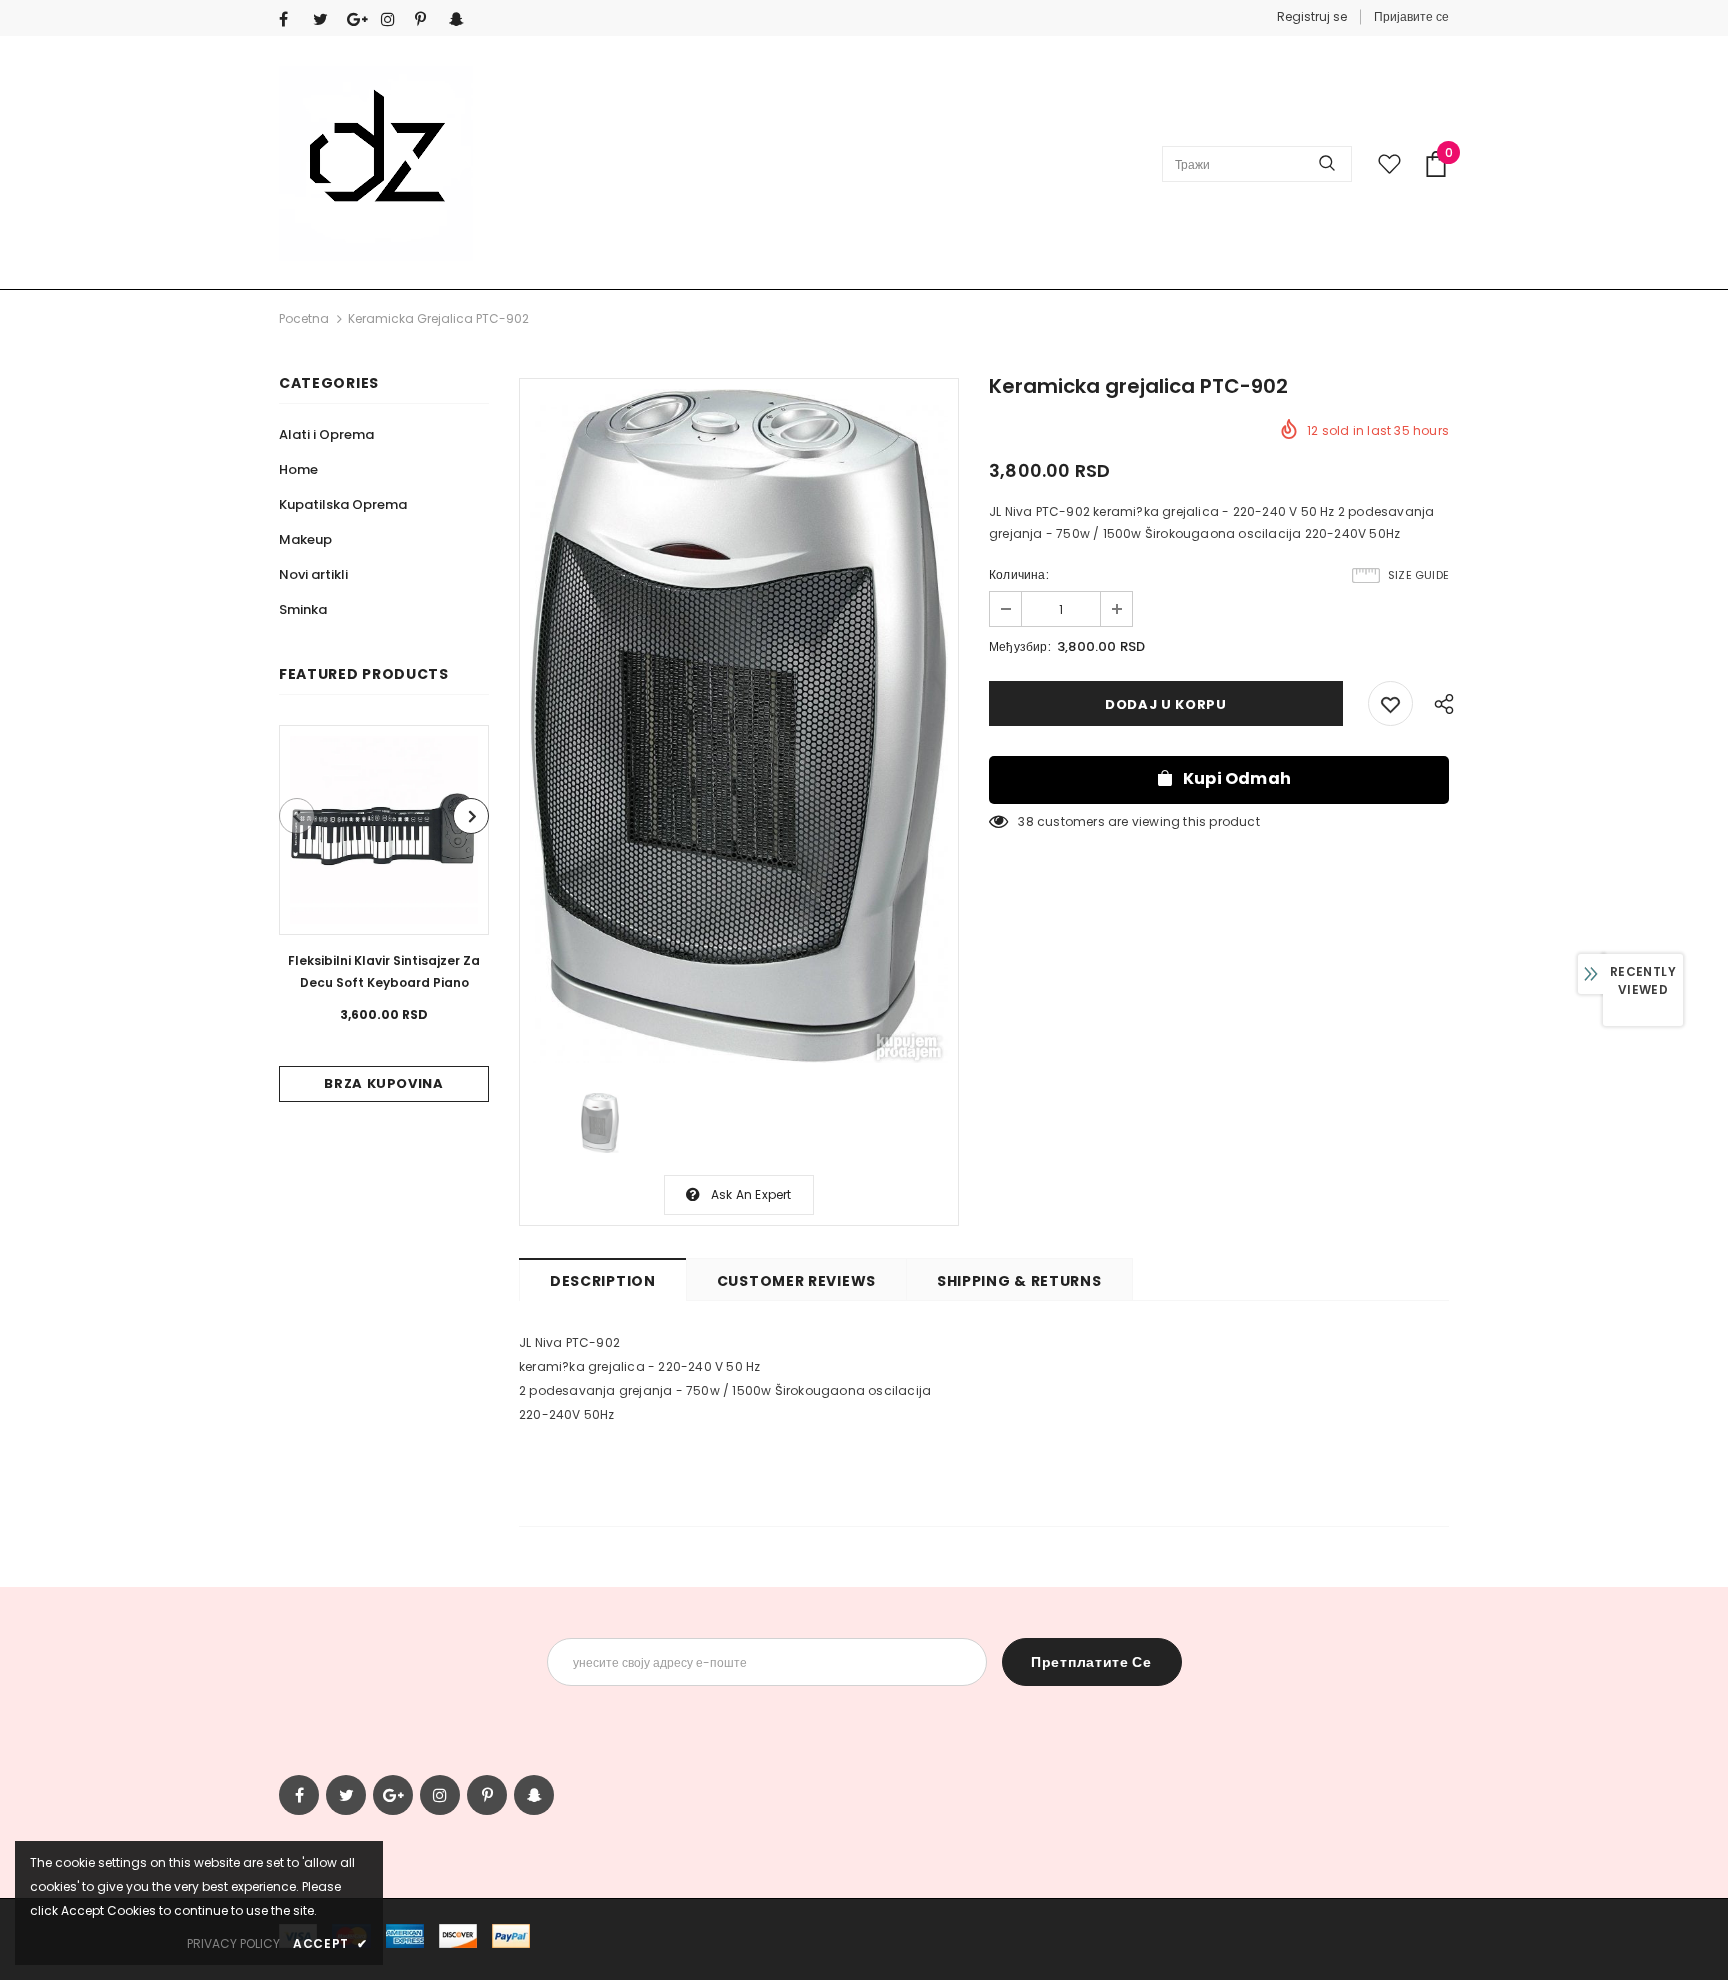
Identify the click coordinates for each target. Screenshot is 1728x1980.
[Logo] (376, 163)
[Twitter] (325, 19)
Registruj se (1312, 16)
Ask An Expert (751, 1194)
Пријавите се (1411, 16)
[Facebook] (291, 19)
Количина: (1019, 574)
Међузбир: (1020, 646)
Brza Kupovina (383, 1083)
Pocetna (304, 318)
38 (1025, 821)
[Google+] (359, 19)
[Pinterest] (427, 19)
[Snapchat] (461, 19)
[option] (384, 913)
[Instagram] (393, 19)
